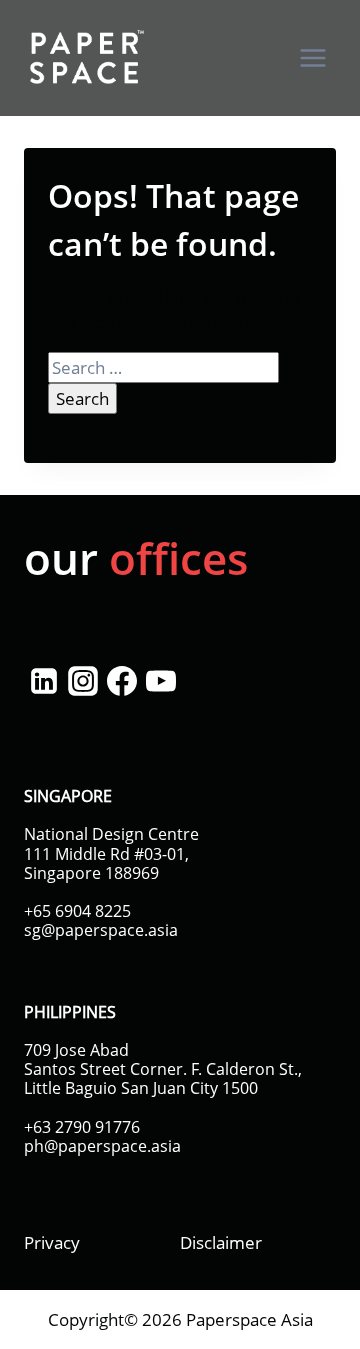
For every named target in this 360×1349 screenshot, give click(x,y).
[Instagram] (82, 681)
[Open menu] (312, 57)
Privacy (52, 1242)
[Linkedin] (43, 681)
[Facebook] (121, 681)
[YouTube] (160, 681)
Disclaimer (221, 1242)
